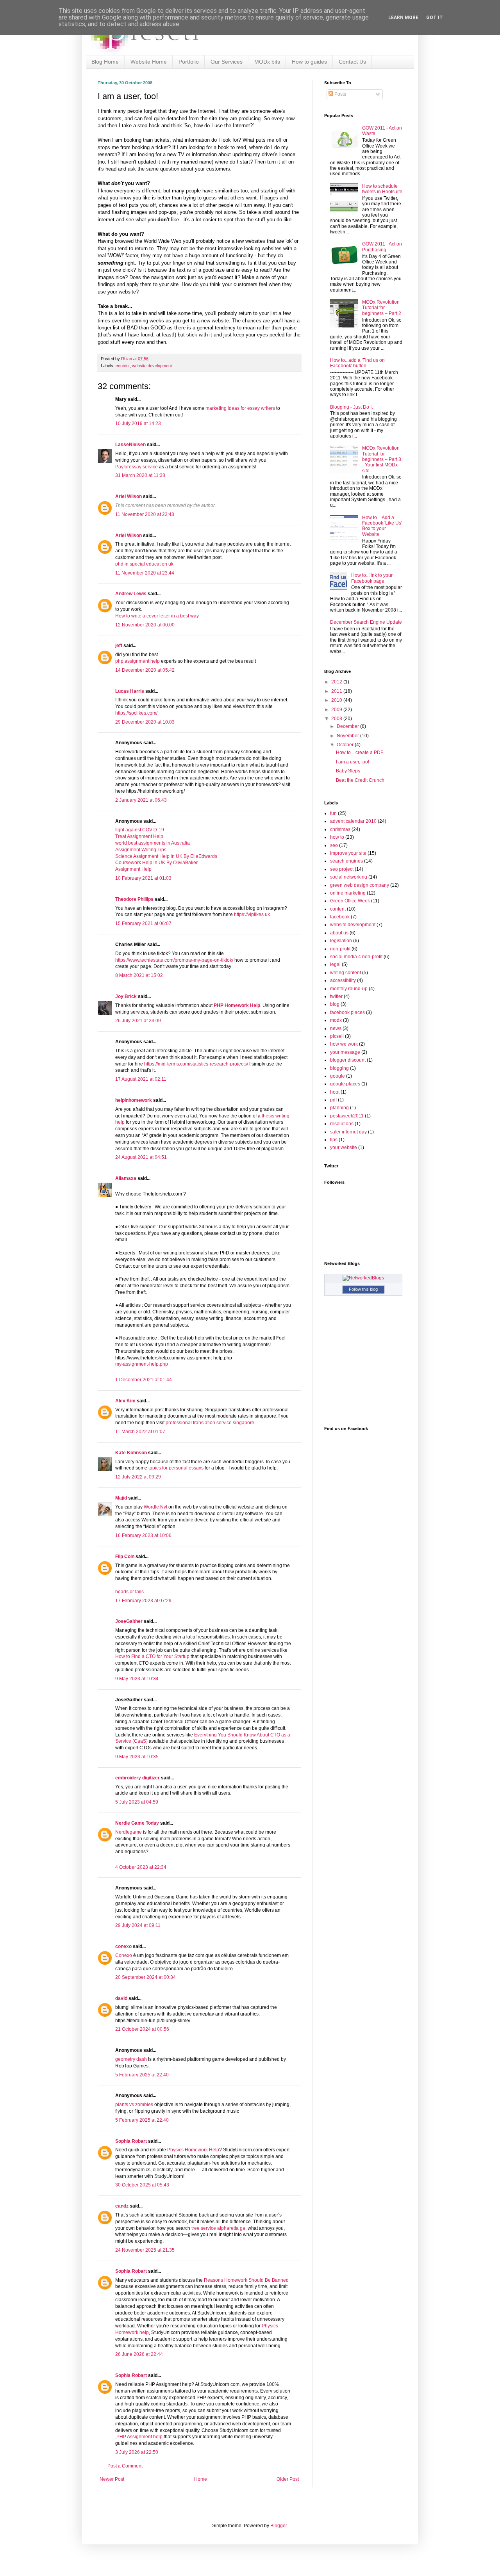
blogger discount (348, 1060)
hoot (335, 1092)
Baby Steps (348, 771)
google (337, 1076)
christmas (340, 829)
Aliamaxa (126, 1178)
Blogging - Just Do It (351, 407)
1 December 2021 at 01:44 (144, 1380)
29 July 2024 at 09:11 (138, 1925)
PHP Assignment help (139, 2437)
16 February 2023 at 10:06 (143, 1535)
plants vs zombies (134, 2105)
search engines (346, 861)
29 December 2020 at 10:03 (145, 722)
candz (122, 2206)
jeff (119, 646)
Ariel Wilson (129, 496)
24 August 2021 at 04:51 (141, 1157)
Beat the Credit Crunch (360, 780)
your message (345, 1052)
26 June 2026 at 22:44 (139, 2354)
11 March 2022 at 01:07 (140, 1432)
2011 (337, 691)
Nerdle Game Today (137, 1823)
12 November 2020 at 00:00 (145, 625)
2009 (337, 710)
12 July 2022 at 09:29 (138, 1477)
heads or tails (129, 1592)
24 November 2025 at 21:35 (145, 2250)
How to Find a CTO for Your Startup (152, 1656)
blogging (339, 1068)
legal (335, 964)
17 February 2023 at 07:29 (143, 1601)
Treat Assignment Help (139, 836)
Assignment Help (133, 869)
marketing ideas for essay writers (240, 408)
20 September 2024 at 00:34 (146, 1977)
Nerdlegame (129, 1832)
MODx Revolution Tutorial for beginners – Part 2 (382, 308)
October (346, 745)
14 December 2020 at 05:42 (145, 670)
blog (335, 1004)
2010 (337, 700)
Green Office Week (350, 901)
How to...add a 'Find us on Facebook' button (357, 363)
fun (333, 813)
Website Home (149, 62)
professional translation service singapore (210, 1423)
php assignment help (138, 661)
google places (345, 1084)
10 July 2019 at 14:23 (138, 423)
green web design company (360, 885)
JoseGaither (129, 1621)
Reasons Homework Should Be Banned (246, 2280)
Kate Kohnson (131, 1453)
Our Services (227, 62)
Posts (340, 94)
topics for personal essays (176, 1468)
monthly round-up (349, 989)
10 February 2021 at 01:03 (143, 878)
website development (152, 366)
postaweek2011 (347, 1116)
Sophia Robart (131, 2141)
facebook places (347, 1012)
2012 (337, 682)
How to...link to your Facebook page (372, 578)
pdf (333, 1100)
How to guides (309, 62)
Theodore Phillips (134, 899)
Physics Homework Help (193, 2150)
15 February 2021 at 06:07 (143, 923)
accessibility (343, 980)
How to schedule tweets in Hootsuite (382, 189)
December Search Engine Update (366, 622)
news (336, 1028)
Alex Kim (125, 1401)
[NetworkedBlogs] (363, 1278)
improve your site (348, 853)
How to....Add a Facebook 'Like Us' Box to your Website (382, 526)
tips (334, 1140)
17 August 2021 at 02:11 (141, 1079)
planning (339, 1108)
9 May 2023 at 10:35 (137, 1757)
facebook (340, 917)
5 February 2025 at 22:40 (142, 2075)
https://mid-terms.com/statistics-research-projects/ (196, 1064)
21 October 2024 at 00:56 (142, 2029)
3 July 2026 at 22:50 (137, 2452)
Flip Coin (125, 1557)
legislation (341, 941)
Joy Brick (126, 996)
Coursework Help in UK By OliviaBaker (156, 863)
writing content (346, 973)
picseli (337, 1036)
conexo (123, 1946)
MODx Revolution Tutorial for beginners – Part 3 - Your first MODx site (382, 459)
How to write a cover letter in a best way (157, 616)
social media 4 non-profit (356, 957)
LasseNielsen (130, 445)
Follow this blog (363, 1289)
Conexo (124, 1955)
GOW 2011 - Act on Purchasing (382, 247)
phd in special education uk (144, 564)
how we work (344, 1044)
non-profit (340, 949)
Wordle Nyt (155, 1507)
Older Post (288, 2479)
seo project (342, 869)
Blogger (279, 2526)
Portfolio (189, 62)
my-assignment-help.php (142, 1364)
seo (334, 845)
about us (339, 933)
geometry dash (131, 2059)
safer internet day (348, 1132)
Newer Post (112, 2479)
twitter (336, 996)
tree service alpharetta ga (218, 2228)
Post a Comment (125, 2466)
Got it (435, 18)
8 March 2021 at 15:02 (139, 975)
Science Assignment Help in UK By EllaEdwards (166, 856)
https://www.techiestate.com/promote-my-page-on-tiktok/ (174, 960)
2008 (337, 719)
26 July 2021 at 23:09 (138, 1021)
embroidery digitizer (137, 1778)
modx (336, 1020)
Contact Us (352, 62)
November (348, 736)
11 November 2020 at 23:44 (145, 573)
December (348, 726)
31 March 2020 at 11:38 (140, 475)
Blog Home (105, 62)
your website (344, 1147)
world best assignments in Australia (153, 843)
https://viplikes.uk (252, 914)
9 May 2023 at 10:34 (137, 1679)
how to (337, 837)
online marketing (348, 893)
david (121, 1998)
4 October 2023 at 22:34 (141, 1867)
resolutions (342, 1124)
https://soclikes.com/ (136, 713)
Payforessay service (137, 467)
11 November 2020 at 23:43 (145, 514)
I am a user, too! (353, 762)
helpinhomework (134, 1100)
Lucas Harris (130, 691)
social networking (349, 877)
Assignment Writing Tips (141, 850)
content (123, 366)
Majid (121, 1498)
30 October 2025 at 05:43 (142, 2185)
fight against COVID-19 (140, 830)
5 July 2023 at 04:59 (137, 1802)
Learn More (403, 18)
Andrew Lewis (131, 594)
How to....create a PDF (360, 753)
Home (201, 2479)
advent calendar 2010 (353, 821)
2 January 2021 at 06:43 (141, 800)
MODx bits (267, 62)
